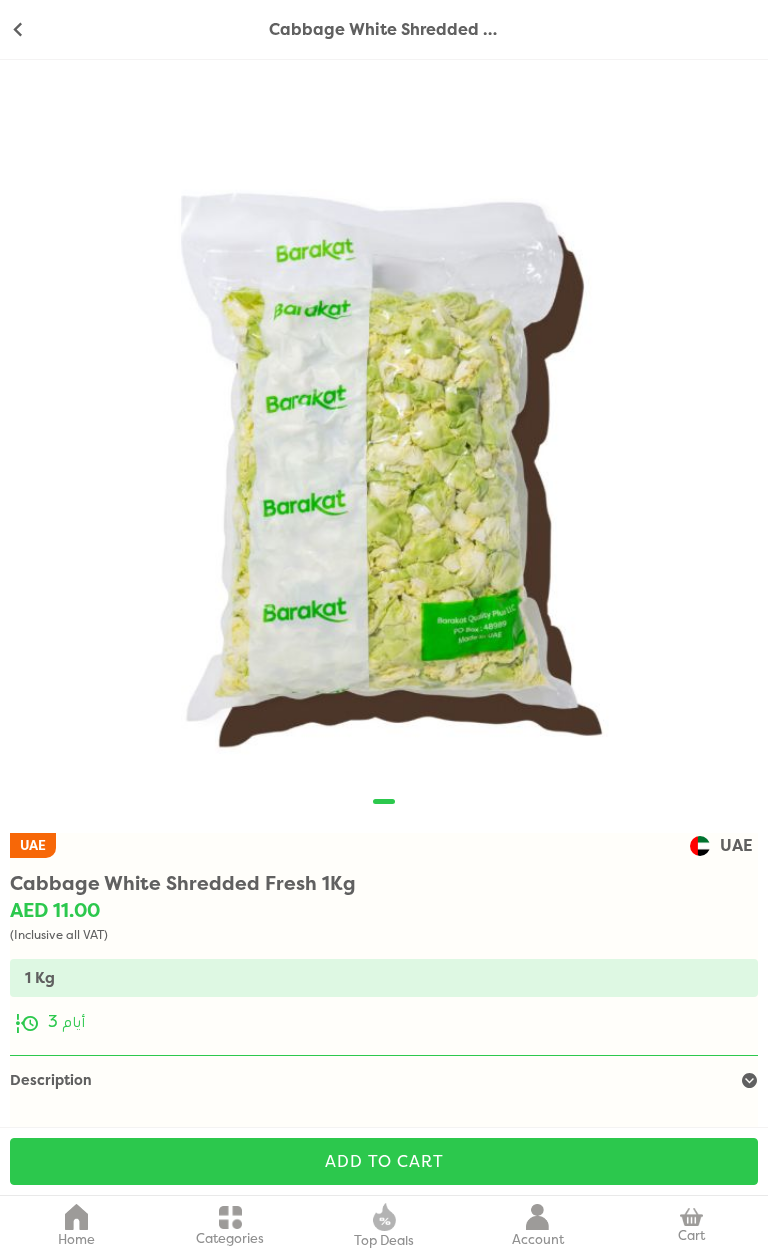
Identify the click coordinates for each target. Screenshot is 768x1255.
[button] (384, 801)
